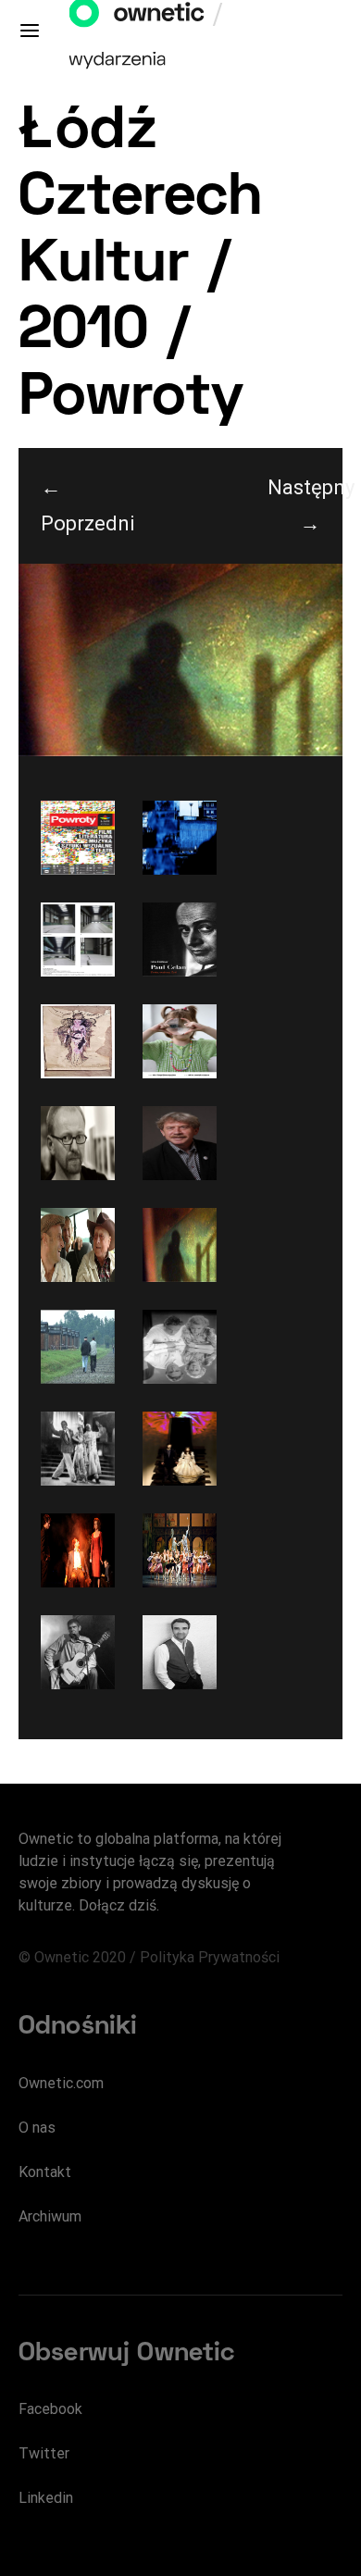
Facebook (50, 2409)
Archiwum (50, 2216)
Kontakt (45, 2172)
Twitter (44, 2453)
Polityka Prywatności (210, 1957)
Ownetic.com (61, 2083)
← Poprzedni (78, 505)
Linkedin (46, 2498)
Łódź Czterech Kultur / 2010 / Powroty (141, 266)
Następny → (305, 505)
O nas (37, 2128)
